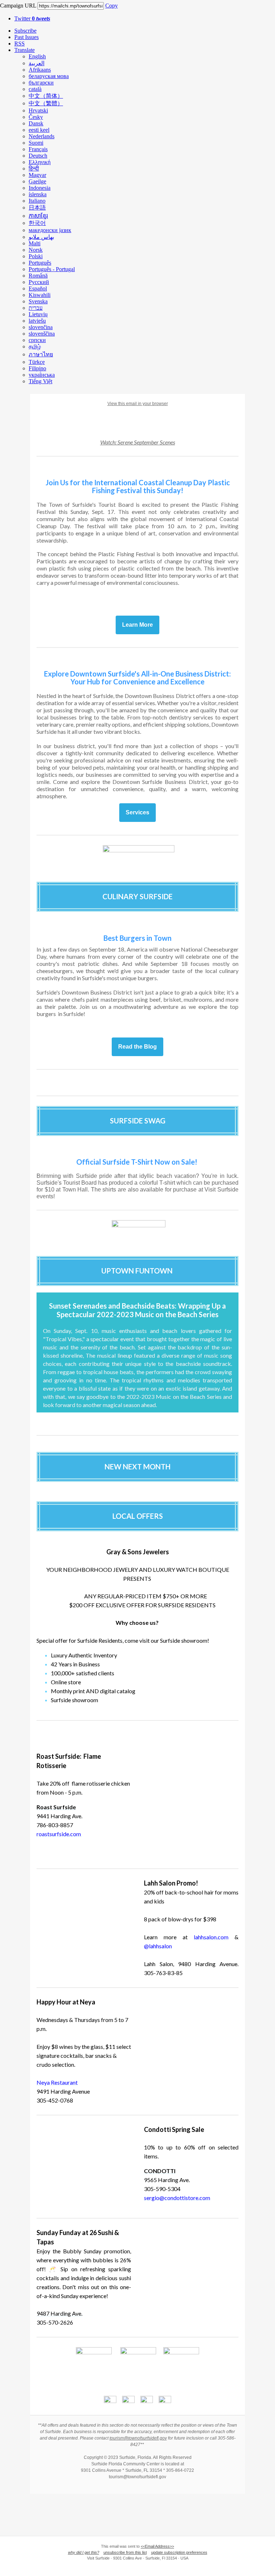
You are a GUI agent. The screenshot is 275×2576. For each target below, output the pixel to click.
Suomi (36, 143)
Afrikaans (40, 70)
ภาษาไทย (41, 354)
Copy (112, 6)
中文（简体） (46, 96)
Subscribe (25, 31)
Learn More (137, 625)
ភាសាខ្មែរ (38, 216)
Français (38, 149)
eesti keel (39, 130)
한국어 (37, 223)
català (35, 89)
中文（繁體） (46, 103)
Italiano (37, 201)
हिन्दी (34, 168)
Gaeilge (37, 181)
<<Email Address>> (157, 2546)
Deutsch (38, 156)
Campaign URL (18, 6)
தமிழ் (35, 346)
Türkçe (37, 362)
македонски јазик (50, 230)
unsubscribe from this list (125, 2552)
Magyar (37, 175)
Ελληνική (40, 162)
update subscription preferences (179, 2552)
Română (38, 276)
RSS (20, 44)
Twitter (32, 18)
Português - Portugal (52, 269)
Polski (36, 256)
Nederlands (42, 136)
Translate (25, 50)
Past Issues (26, 37)
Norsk (36, 250)
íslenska (38, 194)
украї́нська (42, 375)
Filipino (37, 368)
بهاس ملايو (41, 237)
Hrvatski (38, 110)
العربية (37, 63)
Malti (35, 243)
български (41, 83)
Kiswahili (40, 295)
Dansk (36, 123)
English (37, 56)
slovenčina (41, 327)
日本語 (37, 208)
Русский (39, 282)
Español (38, 288)
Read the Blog (137, 1047)
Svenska (38, 301)
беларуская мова (49, 76)
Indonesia (40, 188)
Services (137, 813)
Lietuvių (38, 314)
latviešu (37, 321)
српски (37, 340)
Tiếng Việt (40, 381)
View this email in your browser (138, 404)
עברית (36, 308)
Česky (36, 117)
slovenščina (42, 334)
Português (40, 263)
